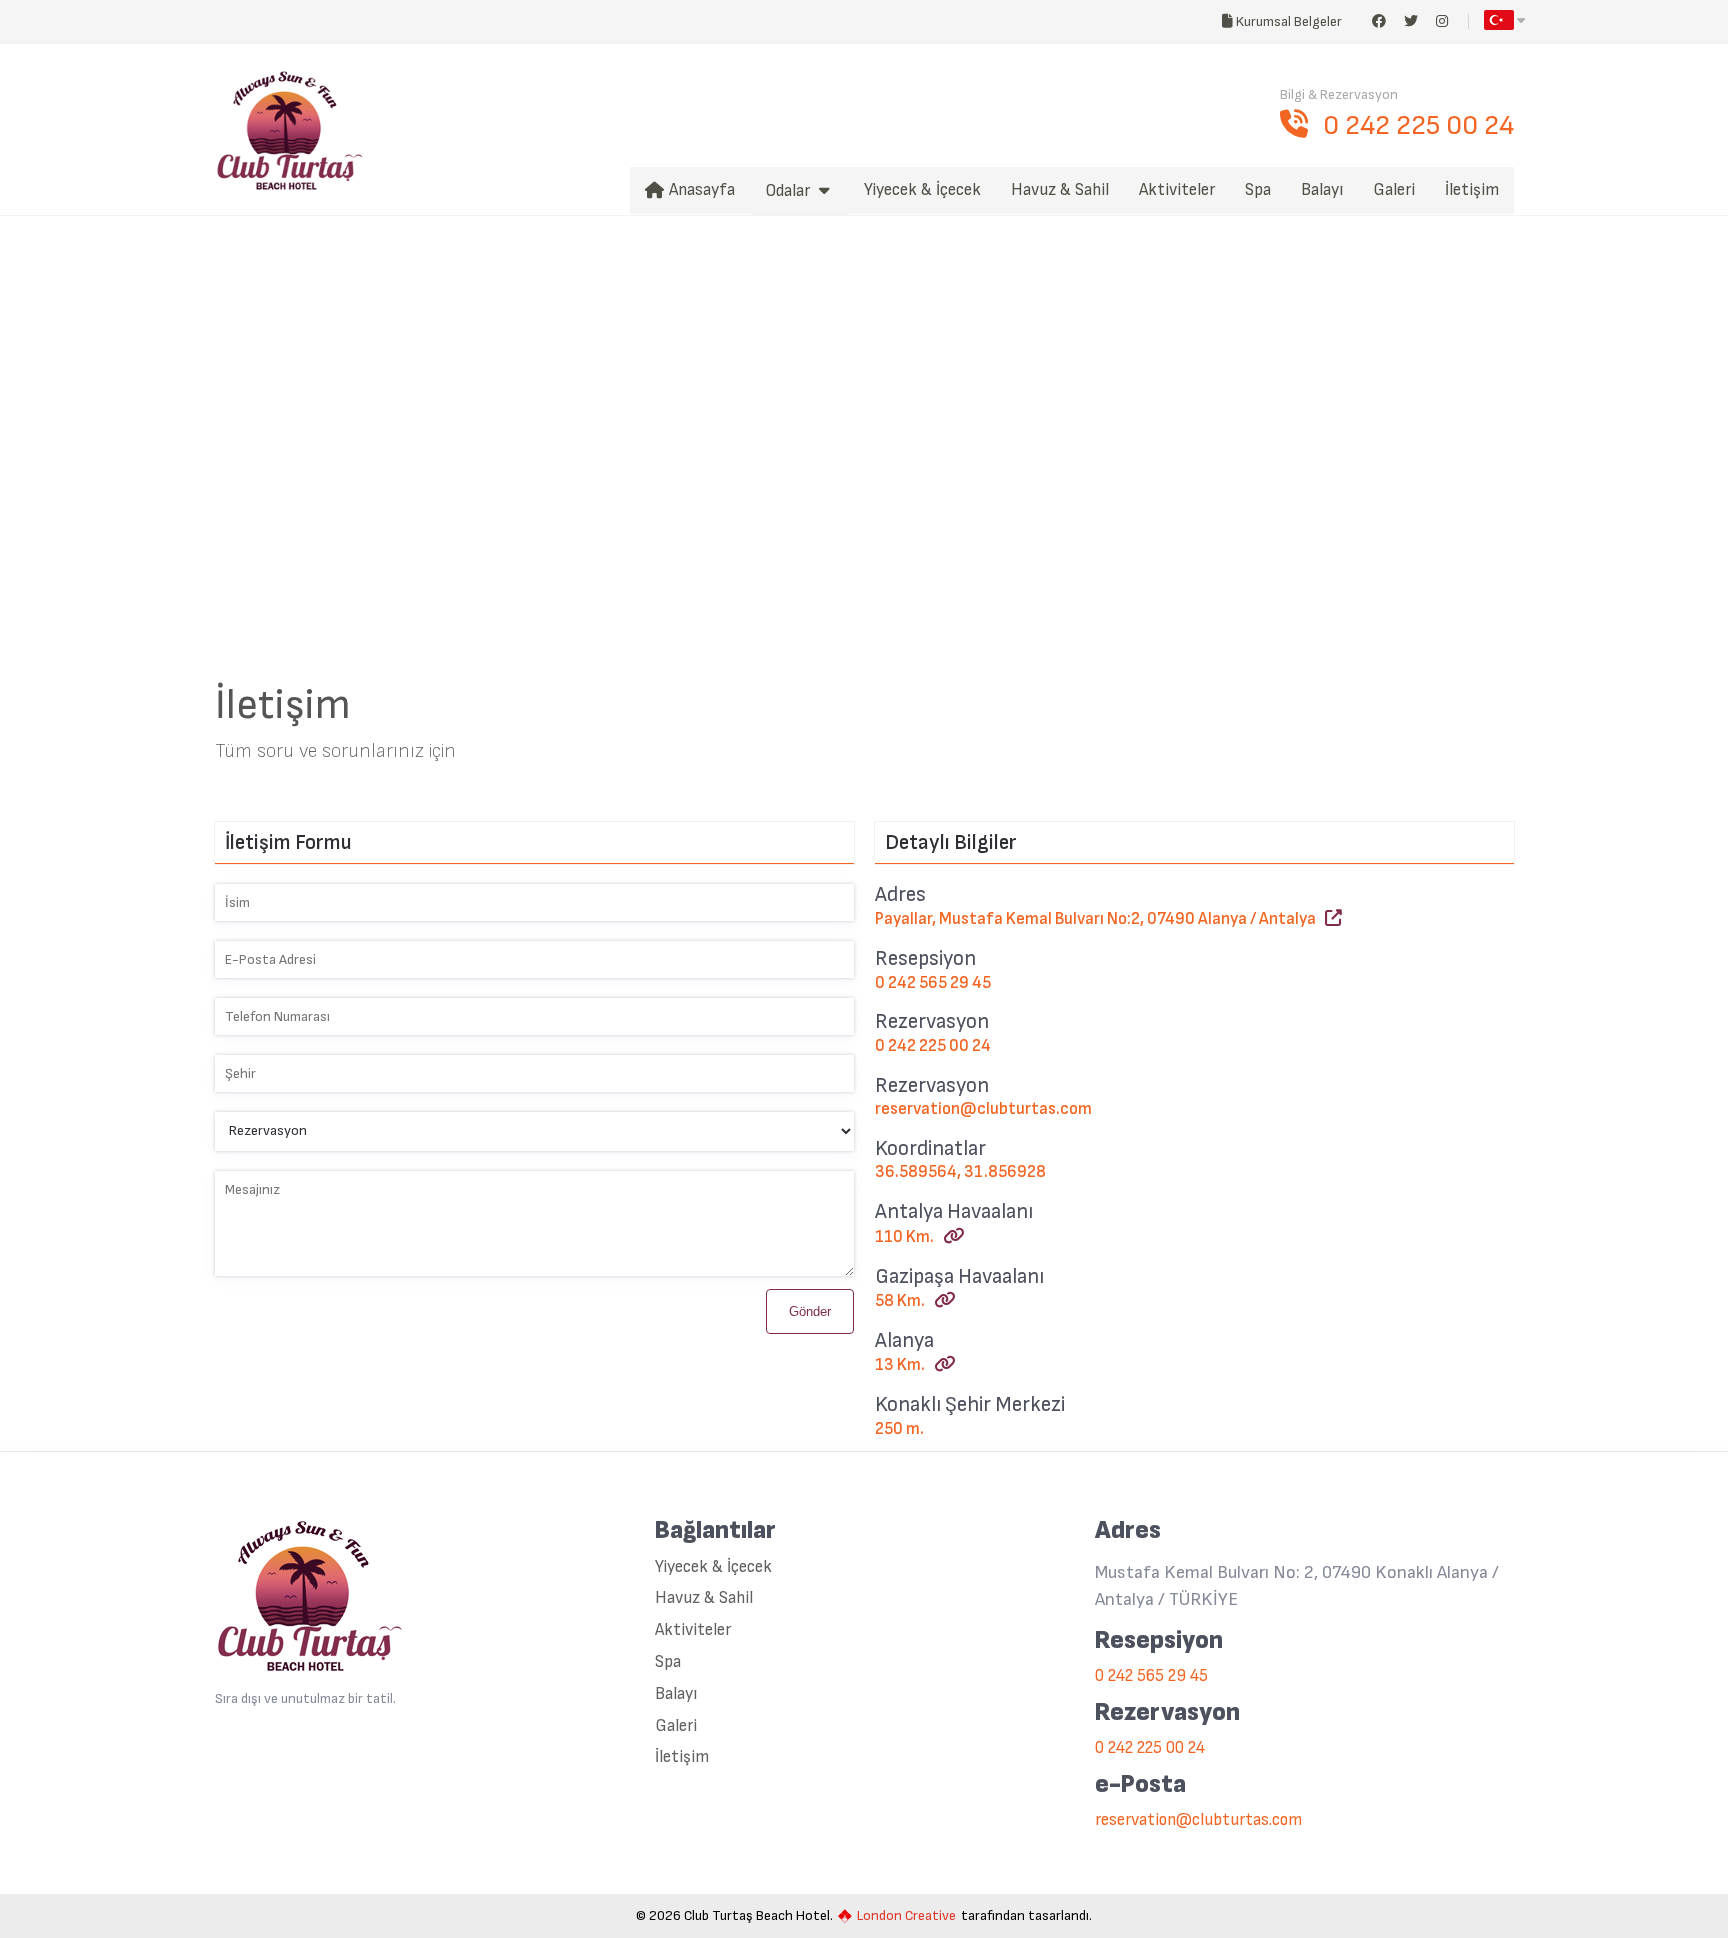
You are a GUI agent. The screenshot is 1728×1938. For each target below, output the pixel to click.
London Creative (906, 1916)
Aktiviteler (693, 1630)
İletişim (682, 1757)
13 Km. (904, 1365)
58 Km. (904, 1301)
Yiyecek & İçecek (713, 1567)
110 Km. (909, 1237)
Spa (668, 1662)
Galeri (676, 1726)
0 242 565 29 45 (933, 983)
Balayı (676, 1694)
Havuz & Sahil (704, 1598)
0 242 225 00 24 (1418, 125)
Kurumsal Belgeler (1287, 21)
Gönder (810, 1311)
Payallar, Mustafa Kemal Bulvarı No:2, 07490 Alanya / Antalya (1100, 919)
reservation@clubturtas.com (983, 1109)
